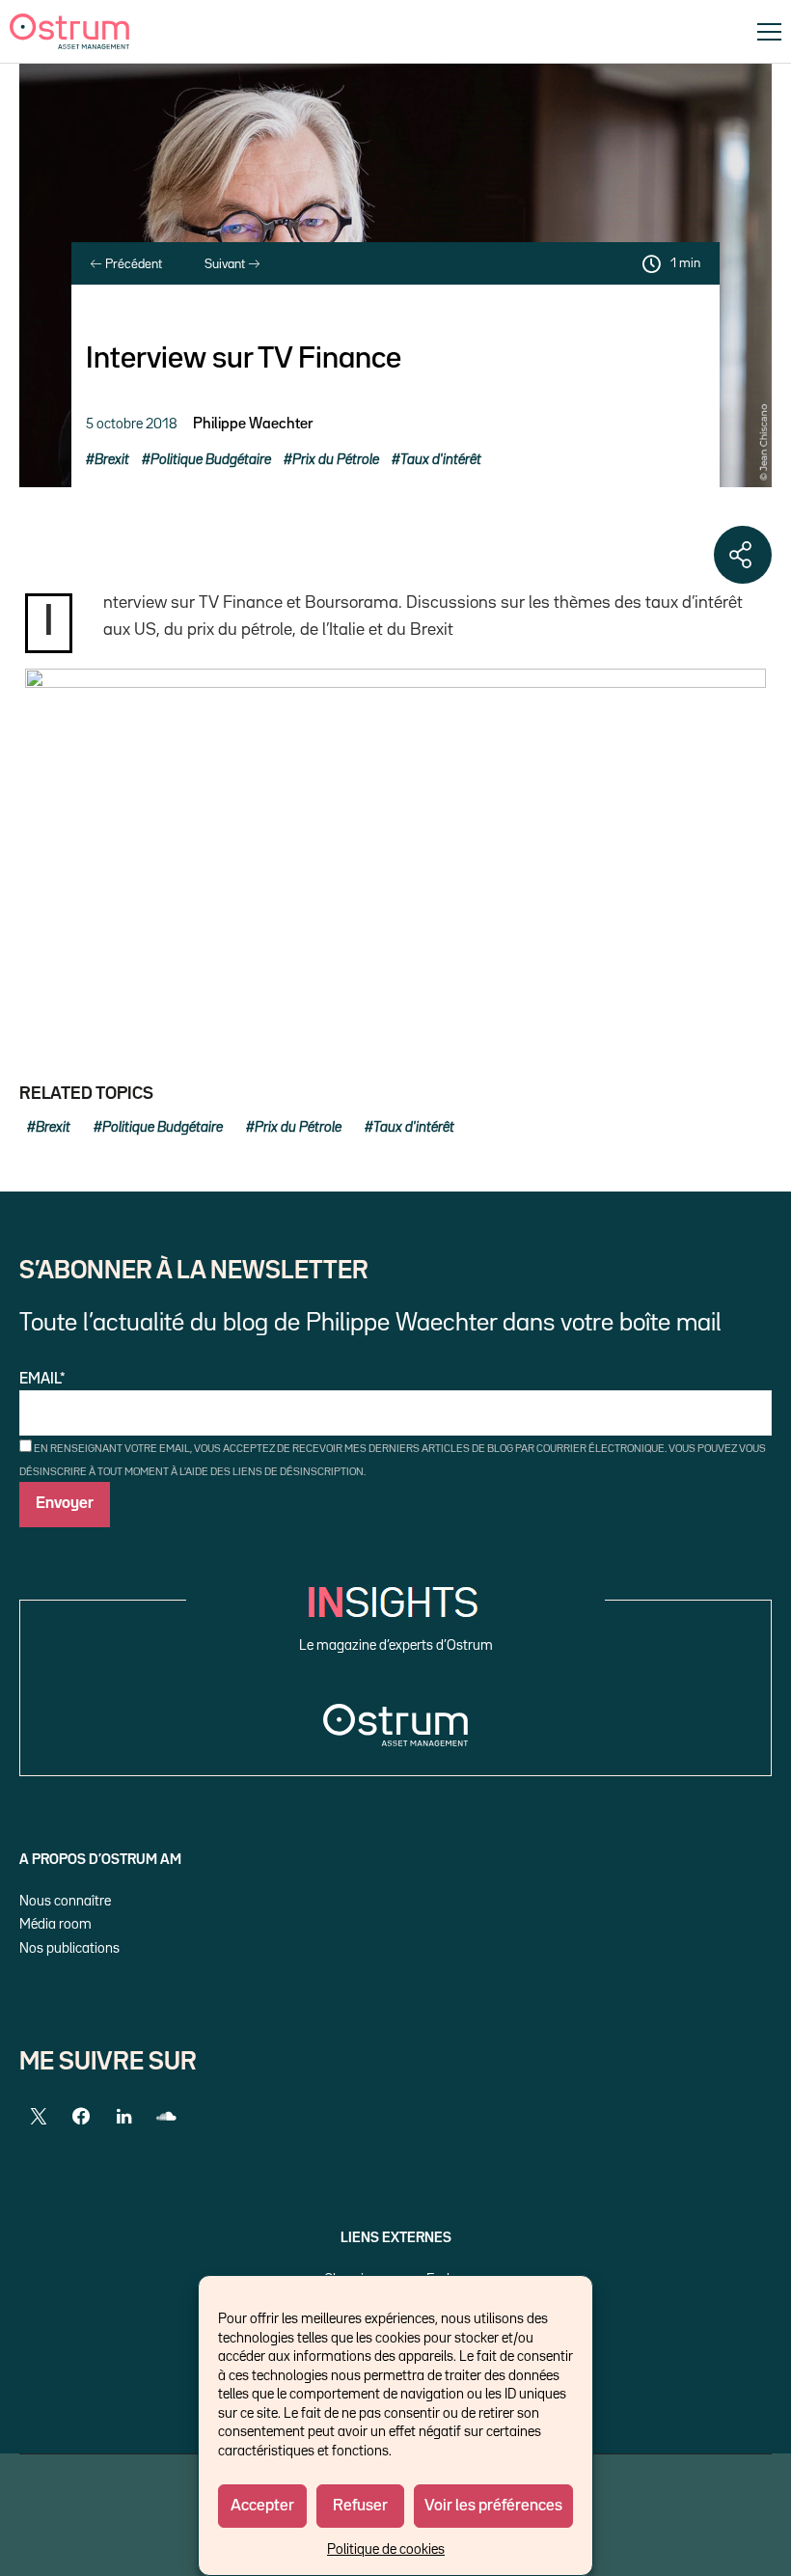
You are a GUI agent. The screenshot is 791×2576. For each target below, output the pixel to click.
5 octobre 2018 (132, 424)
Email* (42, 1380)
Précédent (132, 264)
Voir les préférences (493, 2506)
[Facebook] (81, 2117)
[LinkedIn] (123, 2117)
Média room (55, 1924)
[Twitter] (39, 2117)
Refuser (360, 2506)
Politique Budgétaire (211, 460)
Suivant (226, 264)
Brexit (112, 460)
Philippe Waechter (253, 425)
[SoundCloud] (166, 2117)
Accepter (262, 2506)
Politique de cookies (386, 2549)
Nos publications (69, 1948)
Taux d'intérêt (441, 460)
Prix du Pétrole (336, 460)
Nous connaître (65, 1901)
